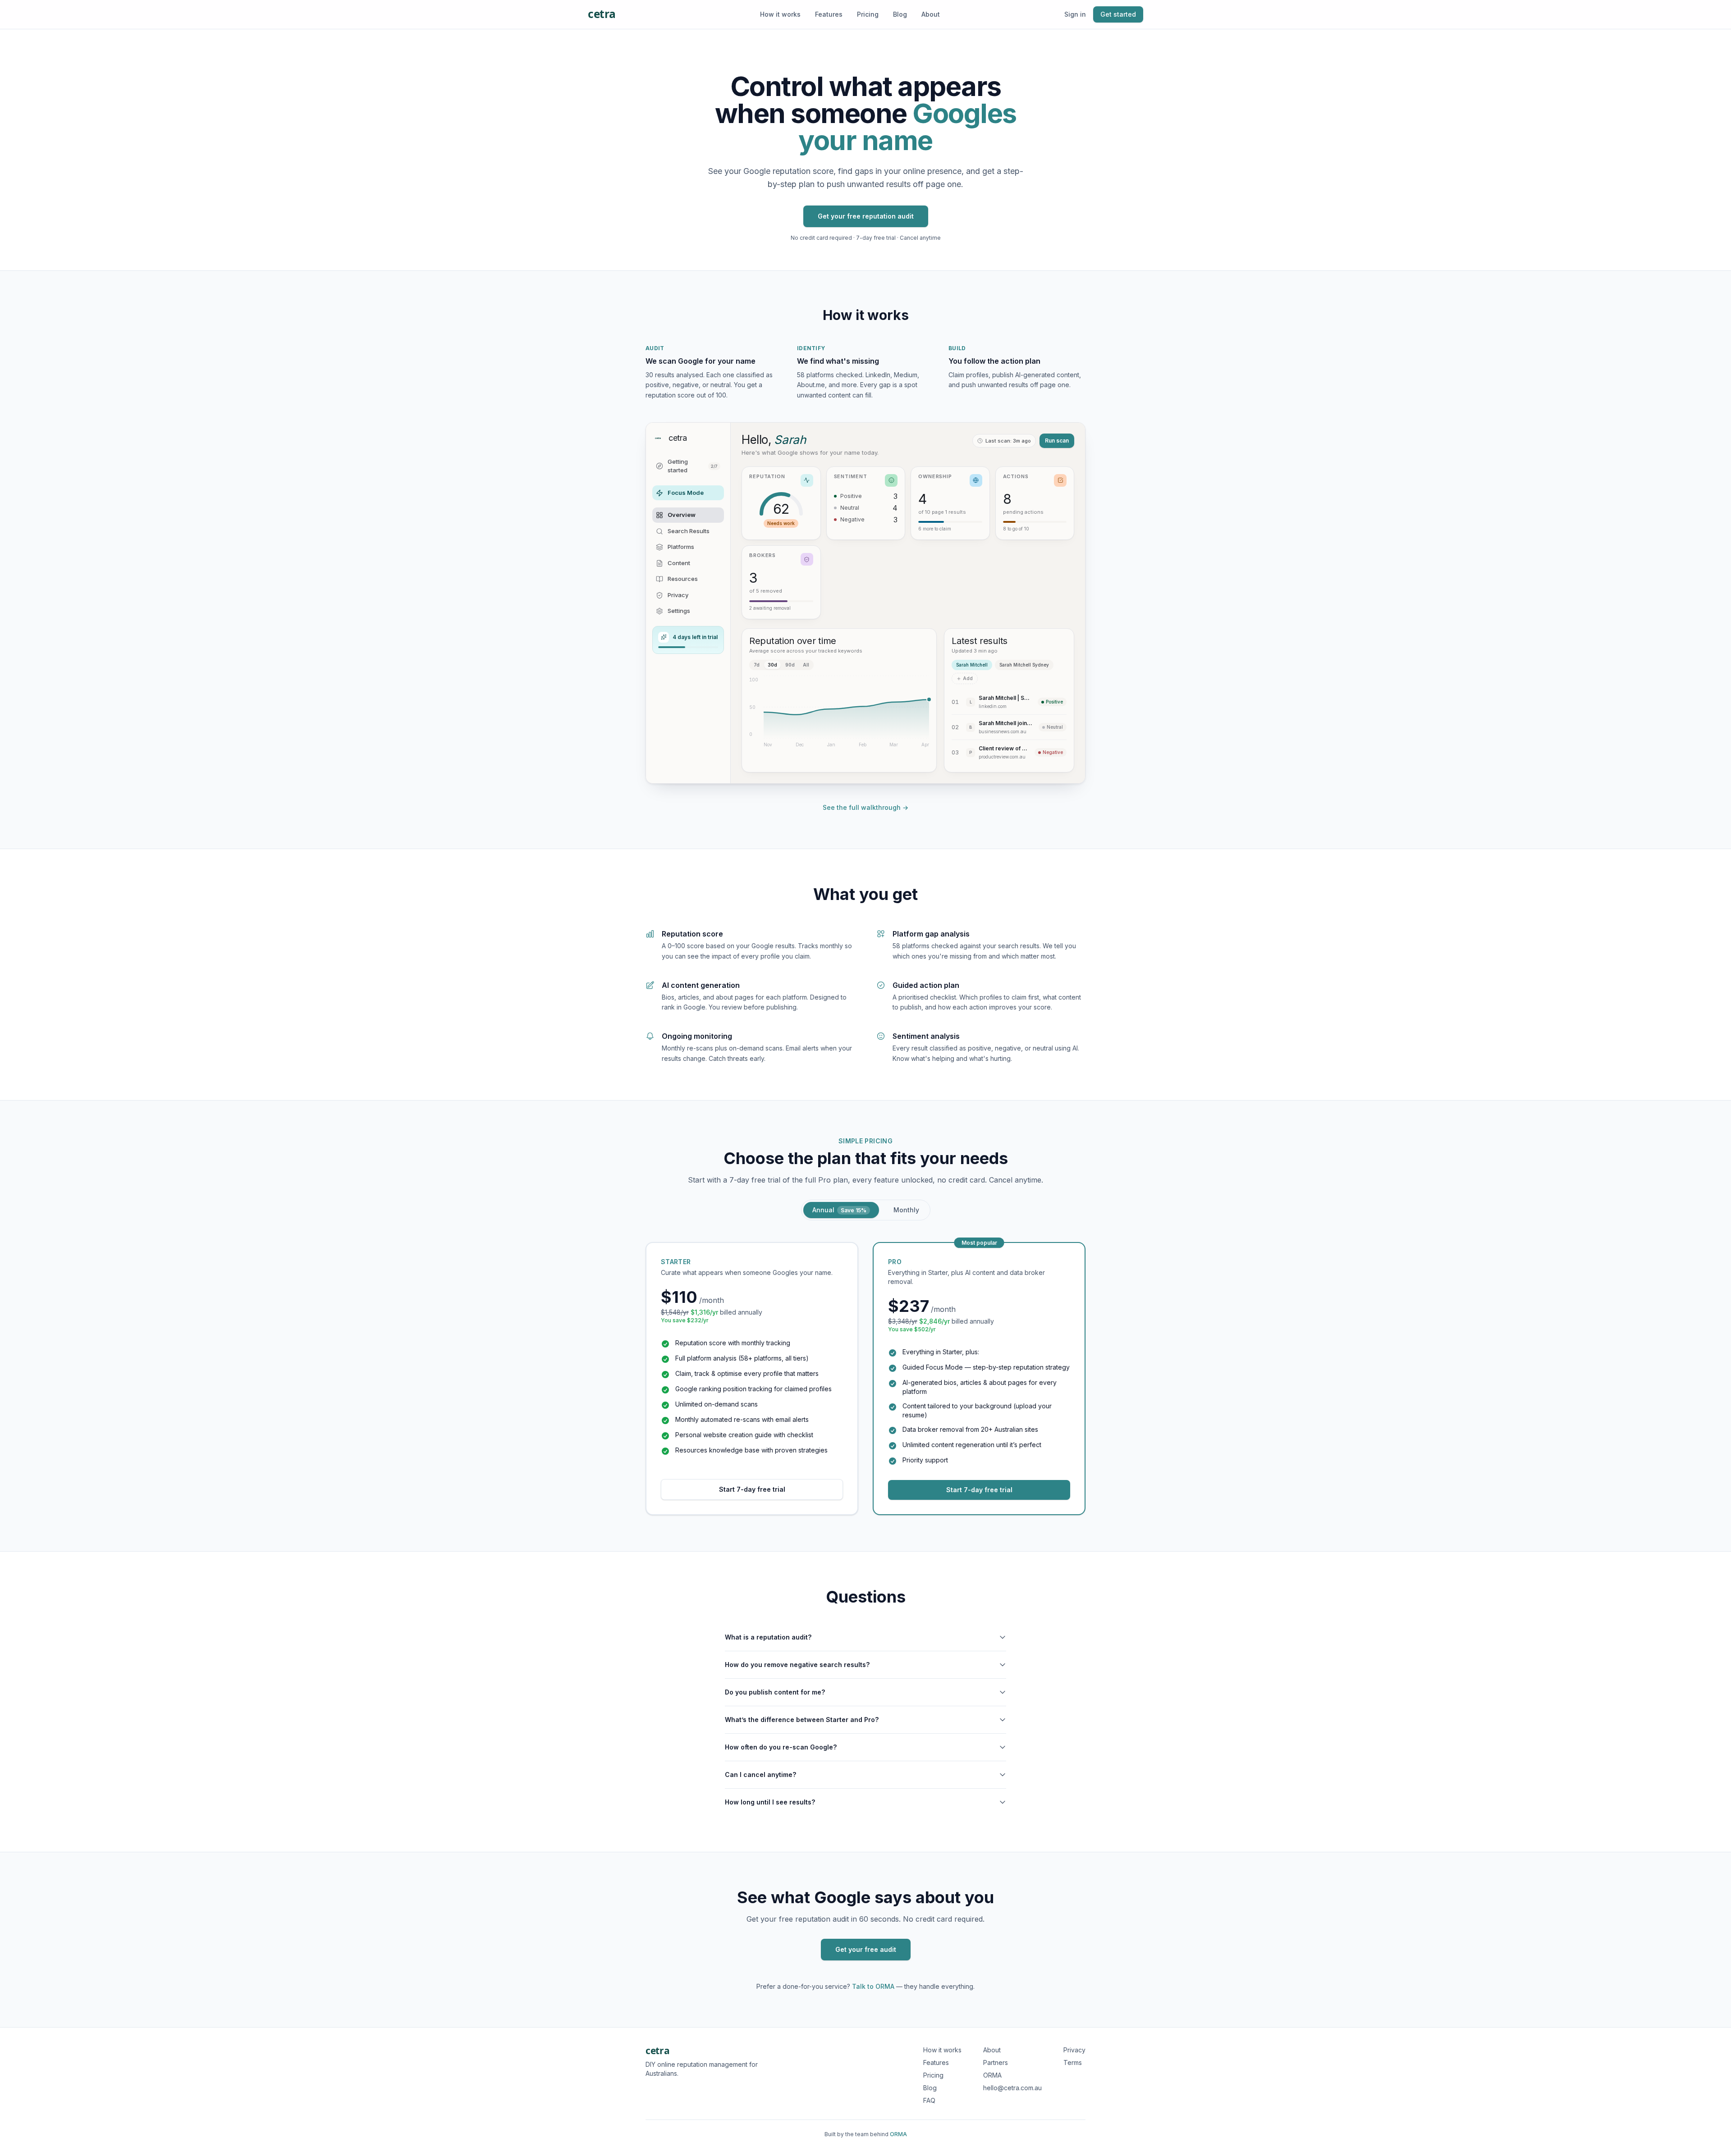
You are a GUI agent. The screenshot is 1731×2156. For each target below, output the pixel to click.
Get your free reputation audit (866, 216)
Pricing (868, 14)
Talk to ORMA (873, 1986)
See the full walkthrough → (865, 807)
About (931, 14)
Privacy (1074, 2050)
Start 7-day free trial (752, 1489)
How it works (780, 14)
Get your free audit (866, 1949)
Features (829, 14)
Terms (1073, 2062)
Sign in (1075, 14)
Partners (996, 2062)
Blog (900, 14)
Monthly (906, 1210)
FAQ (929, 2100)
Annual (839, 1210)
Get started (1118, 14)
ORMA (992, 2075)
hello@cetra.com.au (1012, 2088)
